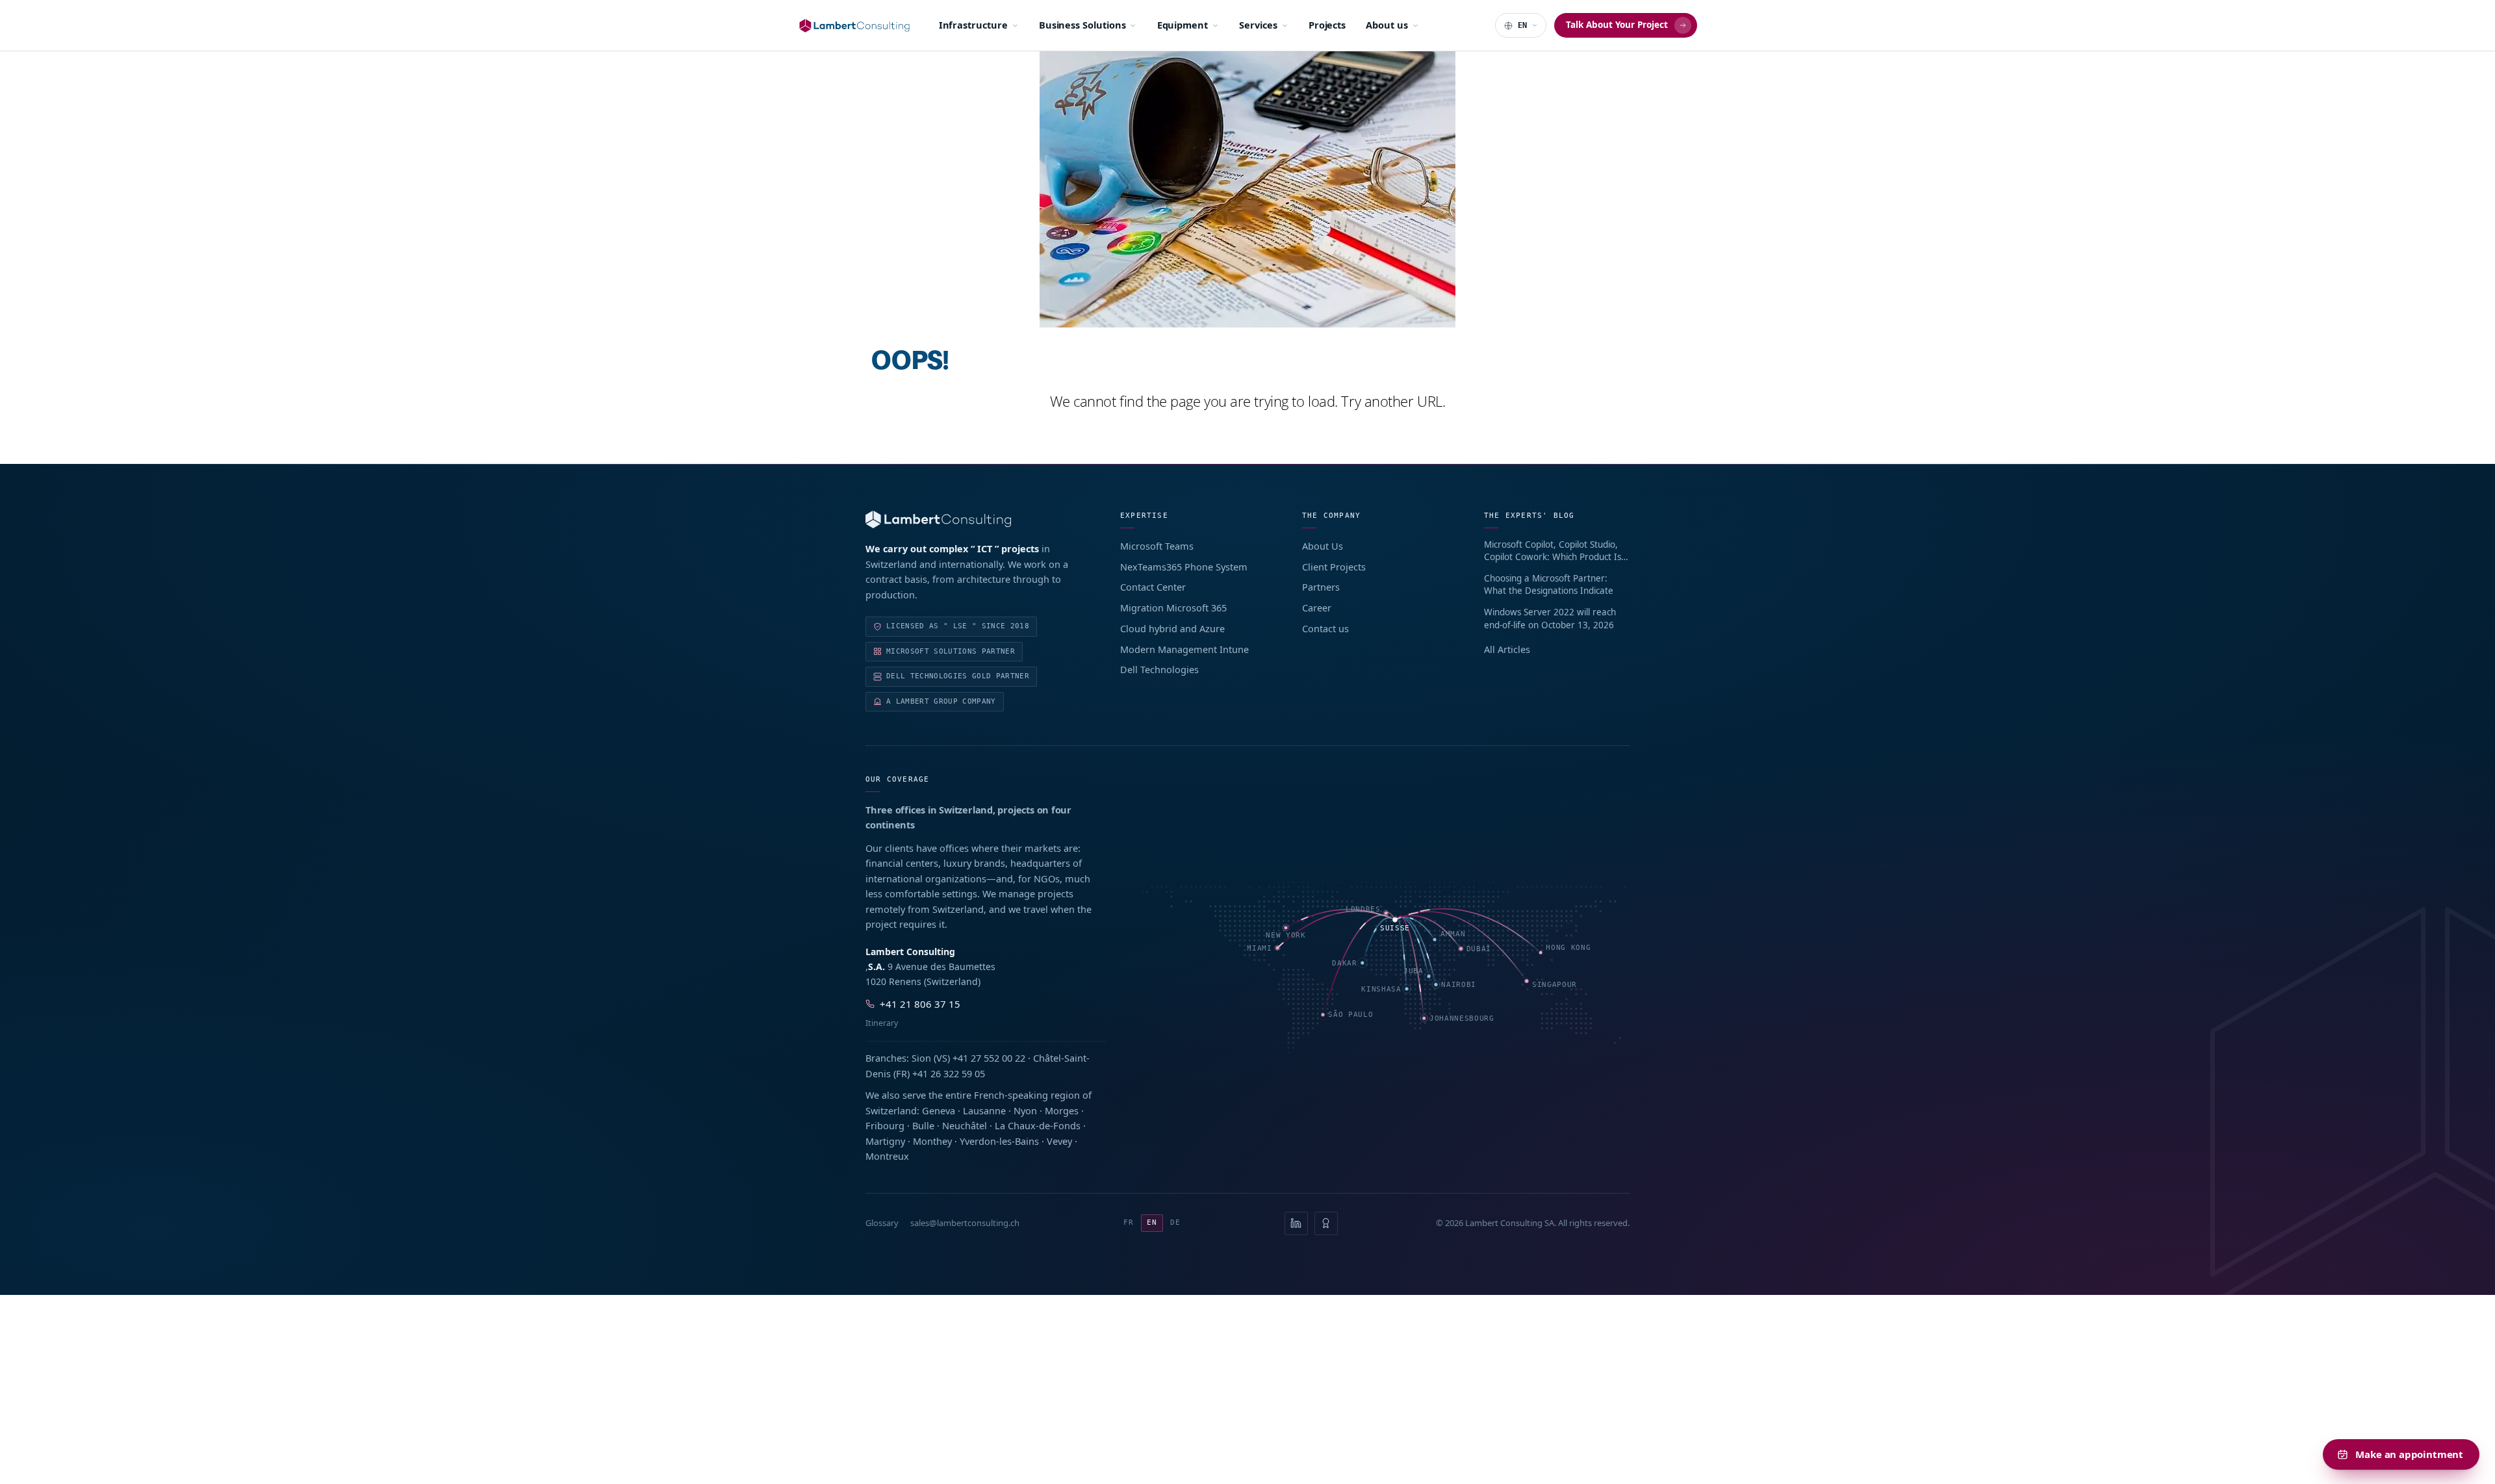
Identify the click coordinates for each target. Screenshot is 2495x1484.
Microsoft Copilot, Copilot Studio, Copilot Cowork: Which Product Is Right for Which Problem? (1553, 551)
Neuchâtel (965, 1125)
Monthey (932, 1141)
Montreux (887, 1156)
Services (1258, 25)
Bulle (923, 1125)
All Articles (1507, 649)
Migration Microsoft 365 (1173, 608)
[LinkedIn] (1296, 1223)
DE (1175, 1222)
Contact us (1325, 628)
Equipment (1183, 25)
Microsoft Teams (1157, 546)
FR (1129, 1222)
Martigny (885, 1141)
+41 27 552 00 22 (989, 1058)
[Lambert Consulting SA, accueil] (854, 26)
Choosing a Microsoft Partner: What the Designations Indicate (1549, 585)
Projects (1327, 25)
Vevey (1059, 1141)
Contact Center (1153, 587)
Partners (1321, 587)
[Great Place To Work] (1326, 1223)
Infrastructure (973, 25)
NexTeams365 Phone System (1184, 567)
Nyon (1025, 1110)
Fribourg (885, 1125)
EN (1152, 1222)
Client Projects (1334, 567)
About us (1387, 25)
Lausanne (984, 1110)
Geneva (939, 1110)
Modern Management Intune (1184, 649)
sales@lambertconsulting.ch (965, 1223)
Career (1317, 608)
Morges (1062, 1110)
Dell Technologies (1159, 669)
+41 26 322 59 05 (949, 1073)
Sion (921, 1058)
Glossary (882, 1223)
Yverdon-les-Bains (999, 1141)
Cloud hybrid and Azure (1172, 628)
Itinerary (882, 1023)
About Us (1323, 546)
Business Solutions (1082, 25)
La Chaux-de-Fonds (1038, 1125)
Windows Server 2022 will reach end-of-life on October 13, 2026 (1550, 619)
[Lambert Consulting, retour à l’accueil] (975, 519)
